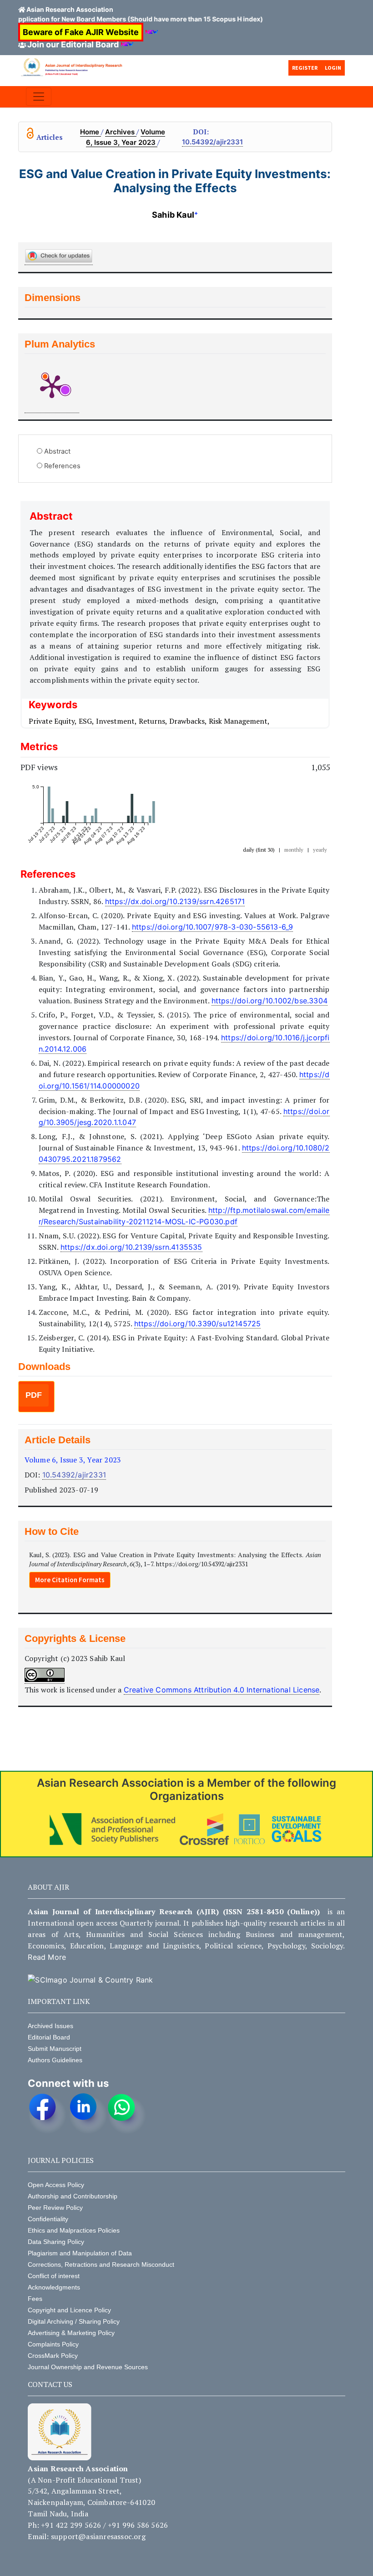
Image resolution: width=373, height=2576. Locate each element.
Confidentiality (48, 2219)
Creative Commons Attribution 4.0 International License (222, 1690)
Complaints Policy (53, 2344)
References (62, 466)
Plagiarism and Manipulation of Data (80, 2253)
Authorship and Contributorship (73, 2196)
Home (91, 132)
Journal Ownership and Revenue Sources (88, 2367)
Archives (121, 132)
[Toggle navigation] (39, 97)
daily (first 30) (259, 850)
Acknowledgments (54, 2287)
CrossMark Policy (53, 2356)
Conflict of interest (54, 2276)
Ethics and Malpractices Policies (74, 2230)
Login (333, 68)
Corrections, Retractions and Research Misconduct (101, 2264)
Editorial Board (49, 2037)
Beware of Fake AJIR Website (81, 32)
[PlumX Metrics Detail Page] (52, 386)
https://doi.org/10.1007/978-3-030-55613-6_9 (213, 927)
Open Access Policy (56, 2185)
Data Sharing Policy (56, 2242)
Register (305, 68)
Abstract (57, 451)
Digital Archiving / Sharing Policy (74, 2321)
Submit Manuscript (55, 2049)
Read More (47, 1957)
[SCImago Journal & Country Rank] (90, 1980)
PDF (34, 1395)
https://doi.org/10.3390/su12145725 (198, 1324)
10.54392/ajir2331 (212, 142)
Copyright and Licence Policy (69, 2310)
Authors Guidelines (55, 2060)
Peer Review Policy (55, 2208)
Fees (35, 2299)
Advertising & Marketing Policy (71, 2333)
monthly (294, 850)
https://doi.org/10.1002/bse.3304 (270, 1001)
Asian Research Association (70, 9)
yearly (320, 850)
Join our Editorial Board (73, 44)
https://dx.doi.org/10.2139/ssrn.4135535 (131, 1247)
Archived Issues (50, 2026)
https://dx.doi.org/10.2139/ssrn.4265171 (175, 901)
